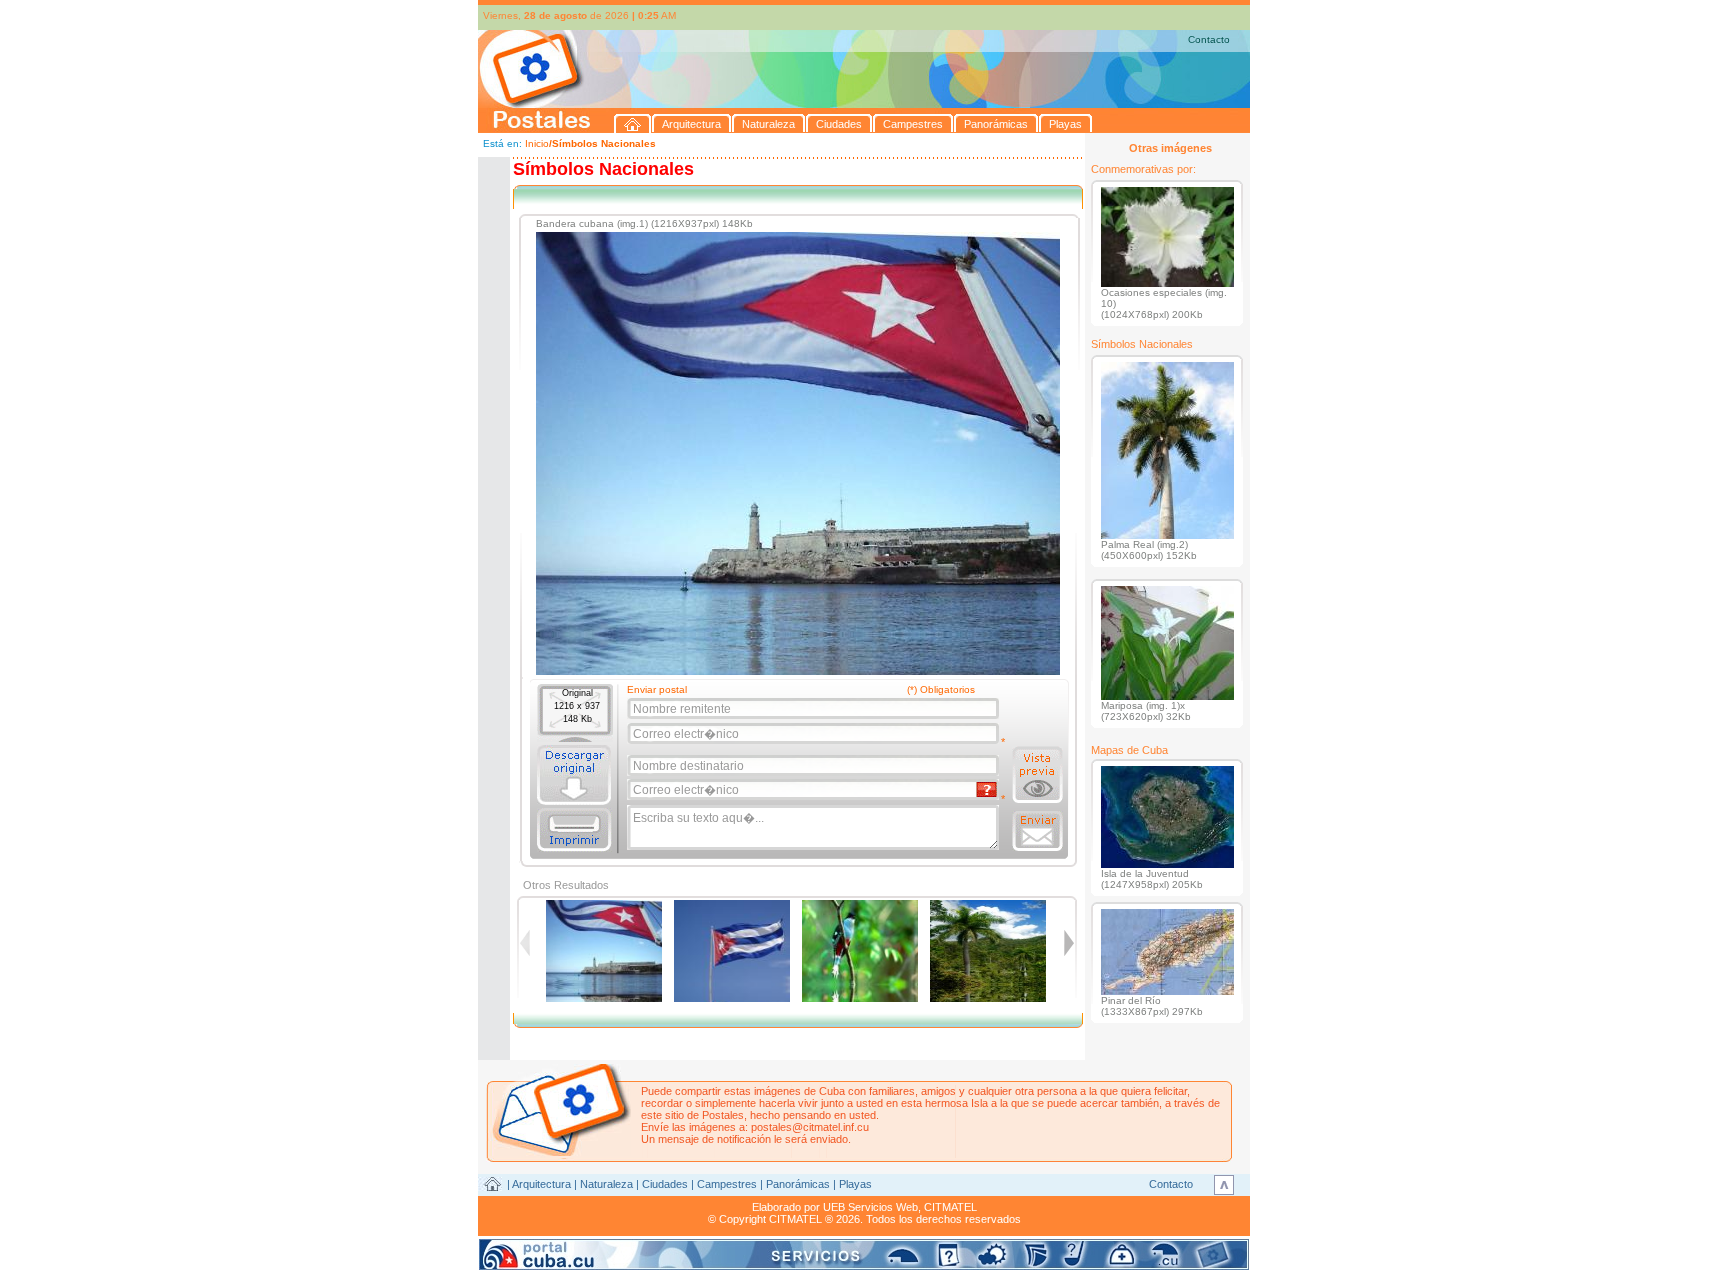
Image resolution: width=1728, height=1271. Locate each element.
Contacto (1209, 39)
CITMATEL (950, 1207)
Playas (855, 1184)
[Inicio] (633, 123)
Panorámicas (798, 1184)
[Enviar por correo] (1037, 831)
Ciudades (665, 1184)
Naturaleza (606, 1184)
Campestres (727, 1184)
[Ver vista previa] (1037, 775)
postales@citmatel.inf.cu (810, 1127)
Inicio (537, 143)
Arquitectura (541, 1184)
